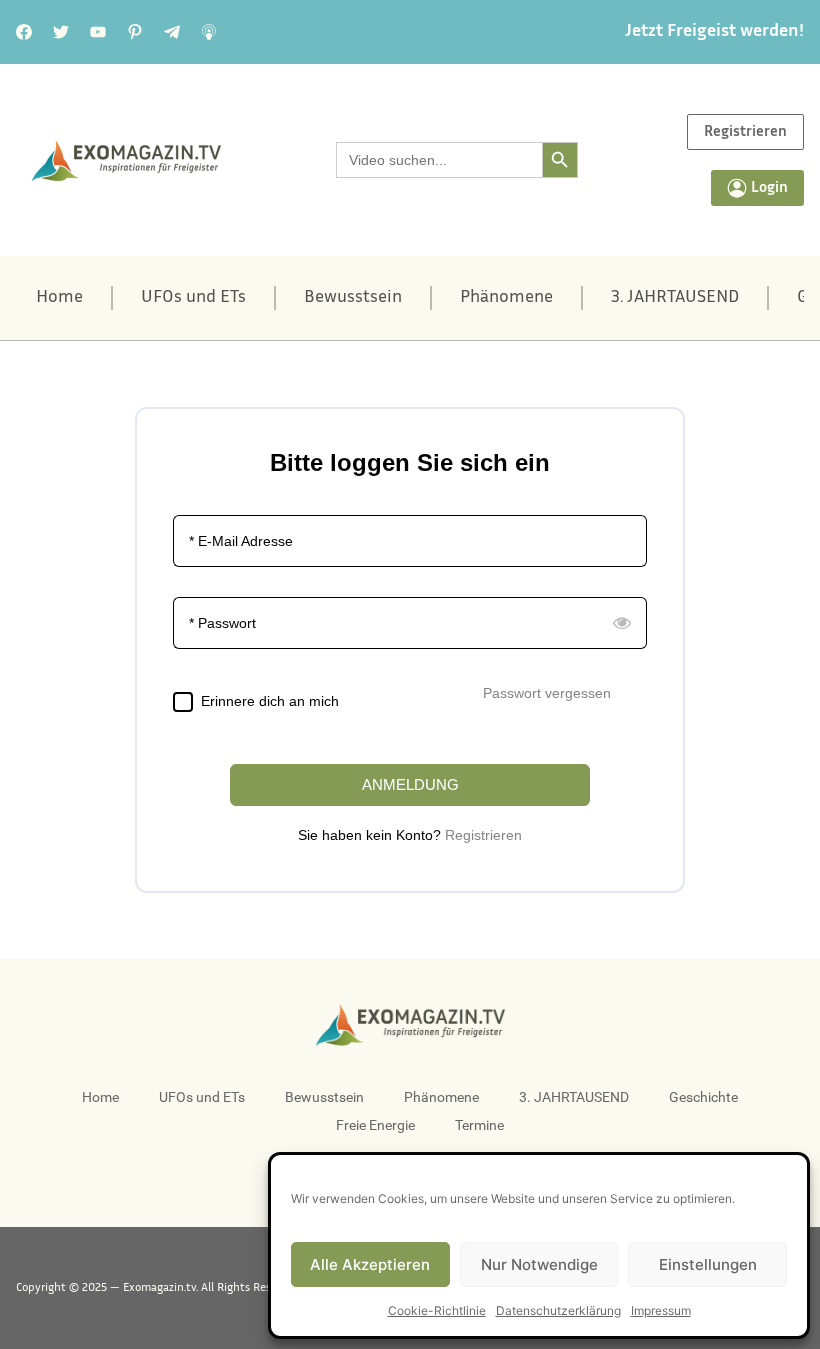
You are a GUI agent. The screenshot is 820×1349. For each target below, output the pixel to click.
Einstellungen (708, 1264)
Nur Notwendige (539, 1264)
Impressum (661, 1310)
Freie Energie (375, 1125)
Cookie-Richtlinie (437, 1310)
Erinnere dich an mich (270, 701)
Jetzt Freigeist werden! (714, 32)
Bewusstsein (353, 298)
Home (59, 298)
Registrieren (483, 835)
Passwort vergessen (547, 693)
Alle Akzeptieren (370, 1264)
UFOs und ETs (193, 298)
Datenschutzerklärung (558, 1310)
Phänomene (506, 298)
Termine (479, 1125)
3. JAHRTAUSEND (675, 298)
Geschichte (703, 1097)
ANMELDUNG (410, 784)
